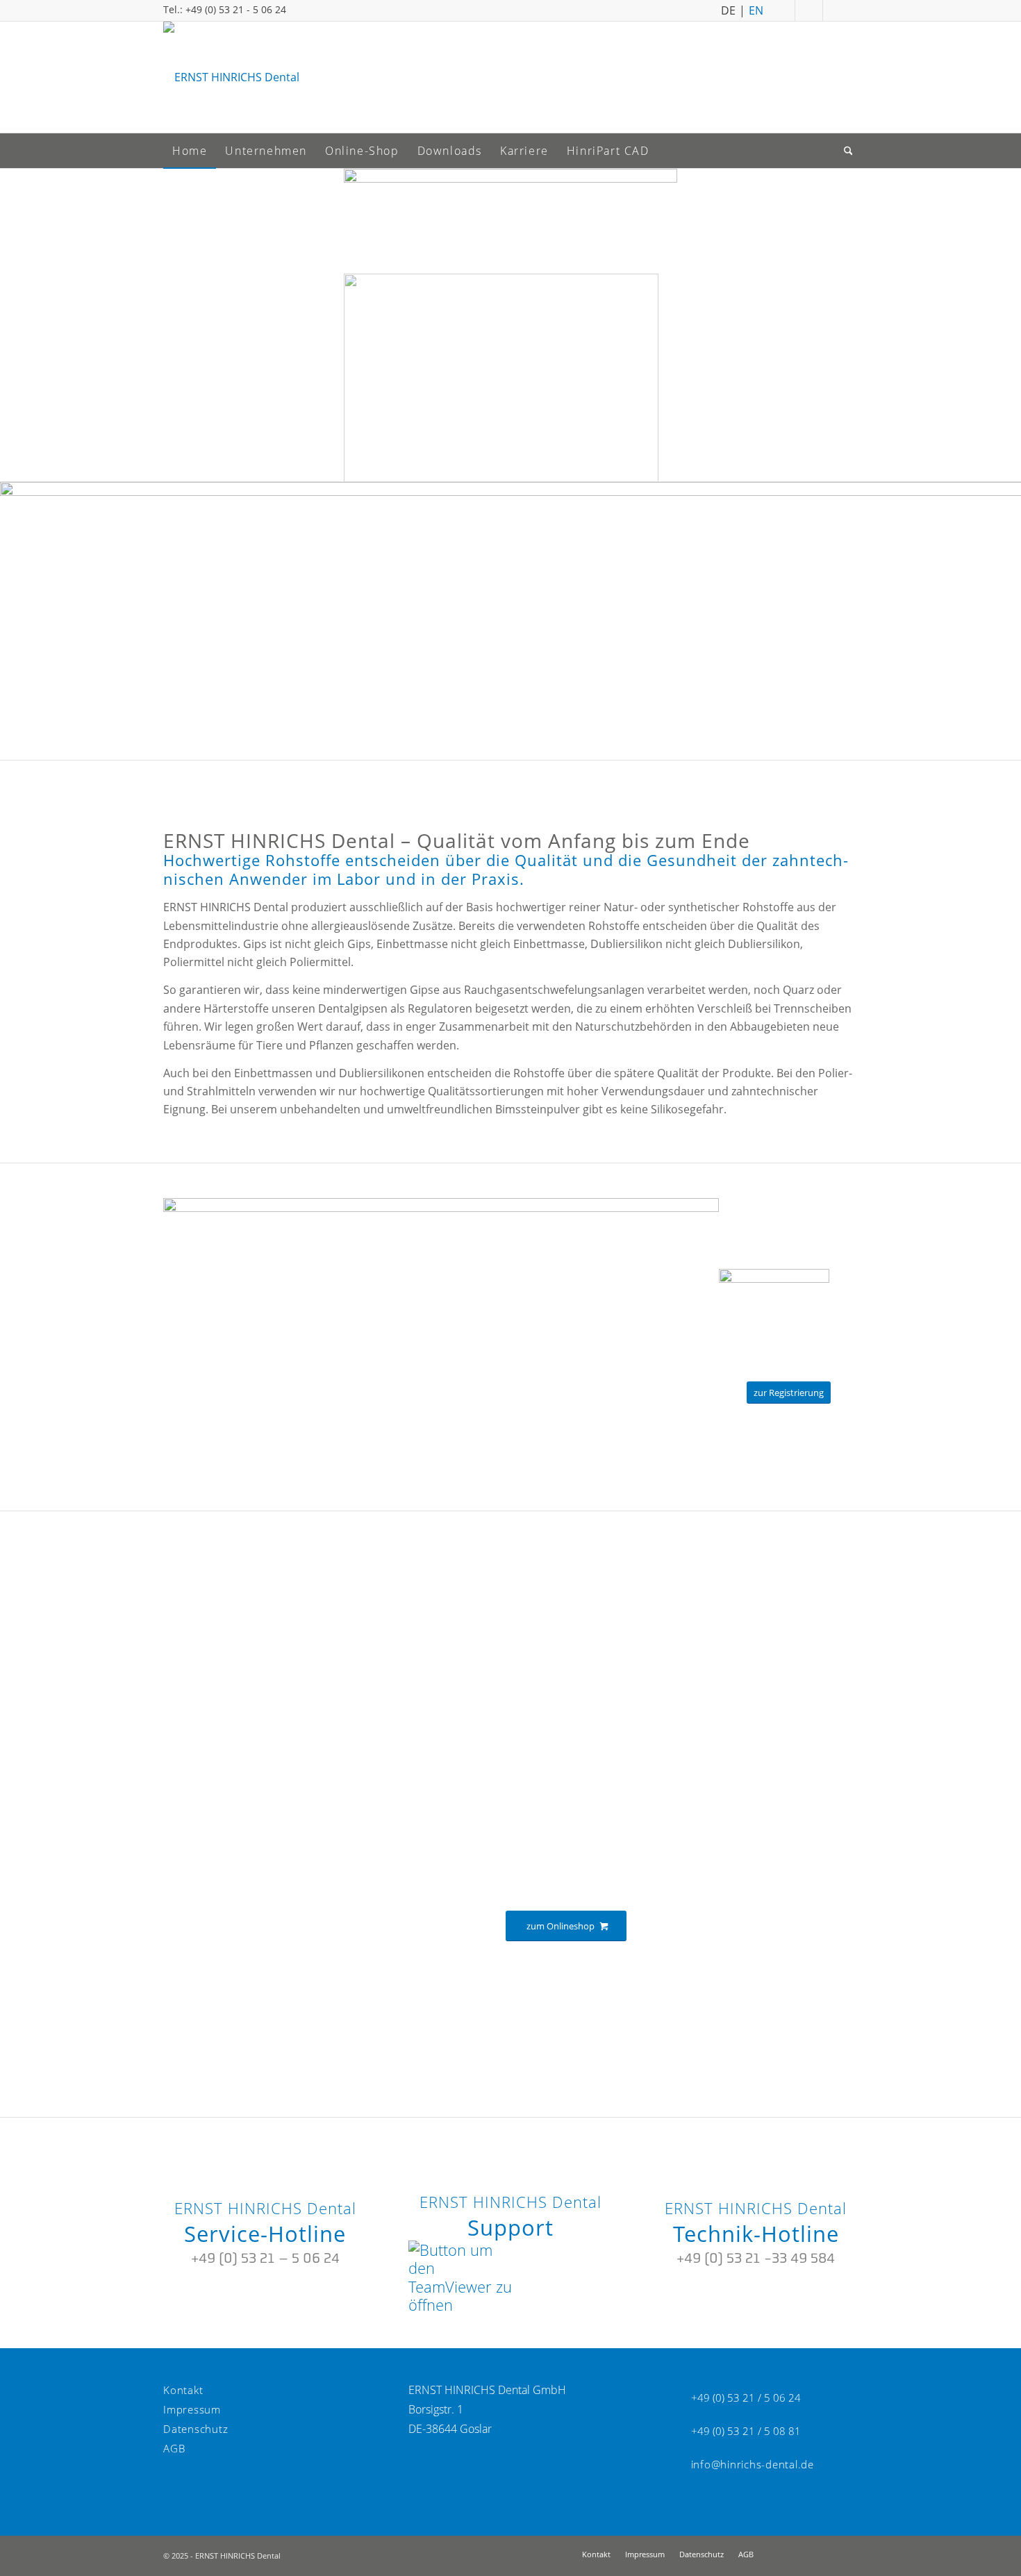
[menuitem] (190, 151)
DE (728, 9)
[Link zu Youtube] (840, 10)
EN (756, 9)
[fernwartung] (460, 2304)
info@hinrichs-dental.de (753, 2464)
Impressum (192, 2409)
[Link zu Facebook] (785, 10)
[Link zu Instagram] (812, 10)
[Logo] (231, 77)
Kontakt (183, 2390)
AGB (174, 2448)
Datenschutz (196, 2429)
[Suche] (849, 151)
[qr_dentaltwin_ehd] (774, 1279)
